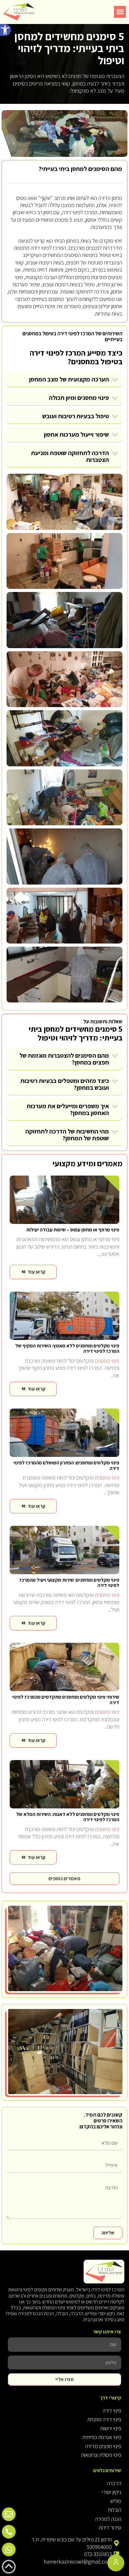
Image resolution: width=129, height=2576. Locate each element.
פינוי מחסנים (93, 398)
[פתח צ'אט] (116, 2563)
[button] (5, 30)
